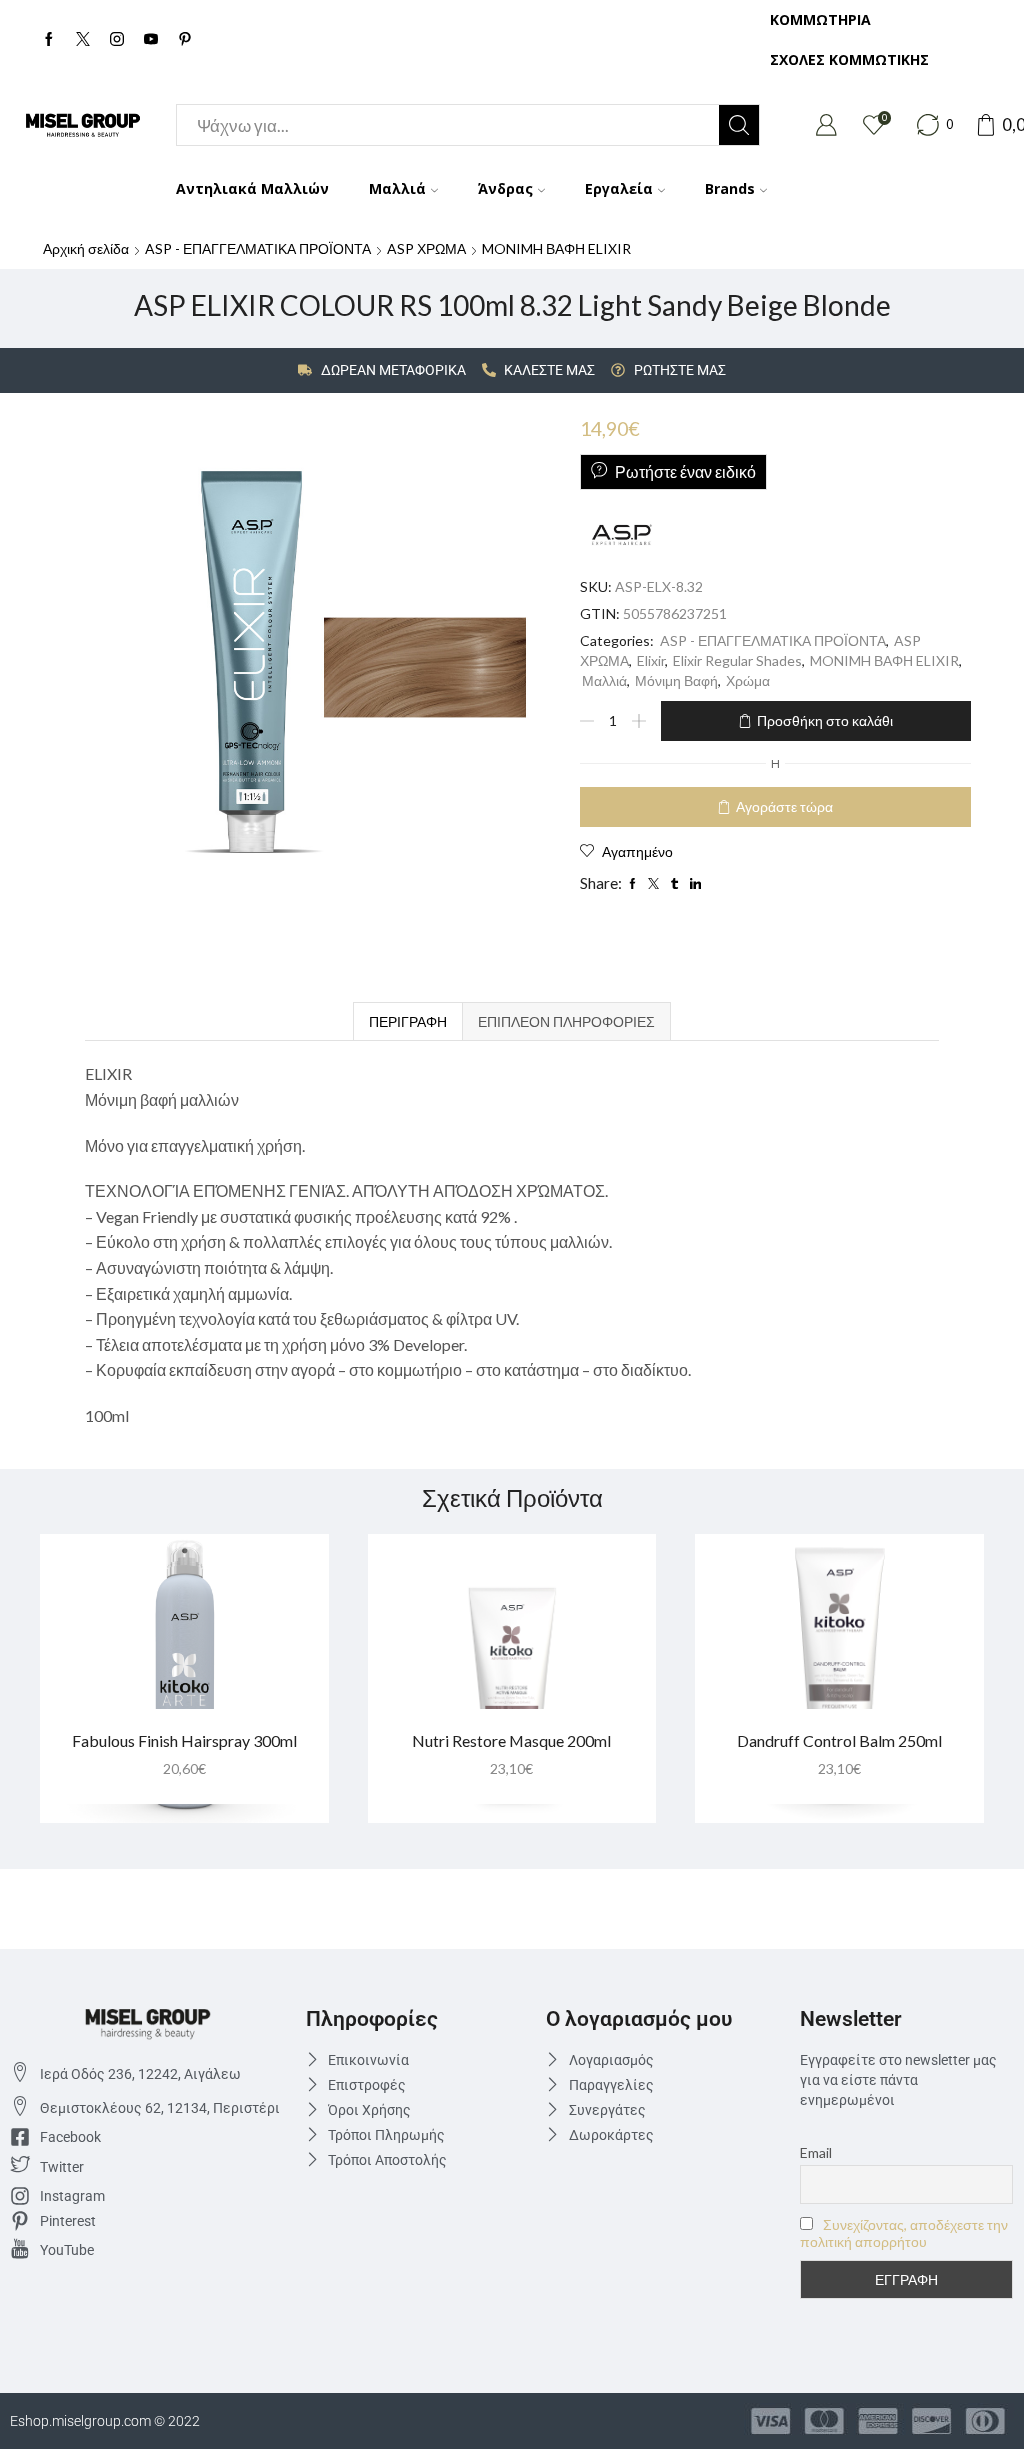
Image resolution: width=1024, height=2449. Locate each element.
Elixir (651, 660)
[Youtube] (151, 40)
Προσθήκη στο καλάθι (825, 720)
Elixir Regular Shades (737, 660)
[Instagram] (117, 40)
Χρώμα (748, 680)
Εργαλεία (619, 188)
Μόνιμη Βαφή (676, 680)
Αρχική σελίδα (86, 248)
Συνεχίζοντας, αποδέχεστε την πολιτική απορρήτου (904, 2233)
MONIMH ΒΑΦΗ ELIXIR (556, 248)
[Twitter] (83, 40)
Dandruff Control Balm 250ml (839, 1740)
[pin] (185, 40)
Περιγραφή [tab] (408, 1021)
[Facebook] (49, 40)
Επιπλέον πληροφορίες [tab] (566, 1021)
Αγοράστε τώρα (784, 806)
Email (816, 2152)
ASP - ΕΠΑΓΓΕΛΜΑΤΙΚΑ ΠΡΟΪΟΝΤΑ (258, 248)
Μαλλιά (397, 188)
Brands (730, 188)
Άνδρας (505, 188)
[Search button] (739, 125)
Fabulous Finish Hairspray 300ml (184, 1740)
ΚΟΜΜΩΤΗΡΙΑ (820, 19)
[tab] (407, 1021)
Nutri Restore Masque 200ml (511, 1740)
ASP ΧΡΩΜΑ (426, 248)
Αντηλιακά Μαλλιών (252, 188)
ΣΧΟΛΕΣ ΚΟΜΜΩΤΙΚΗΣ (849, 59)
